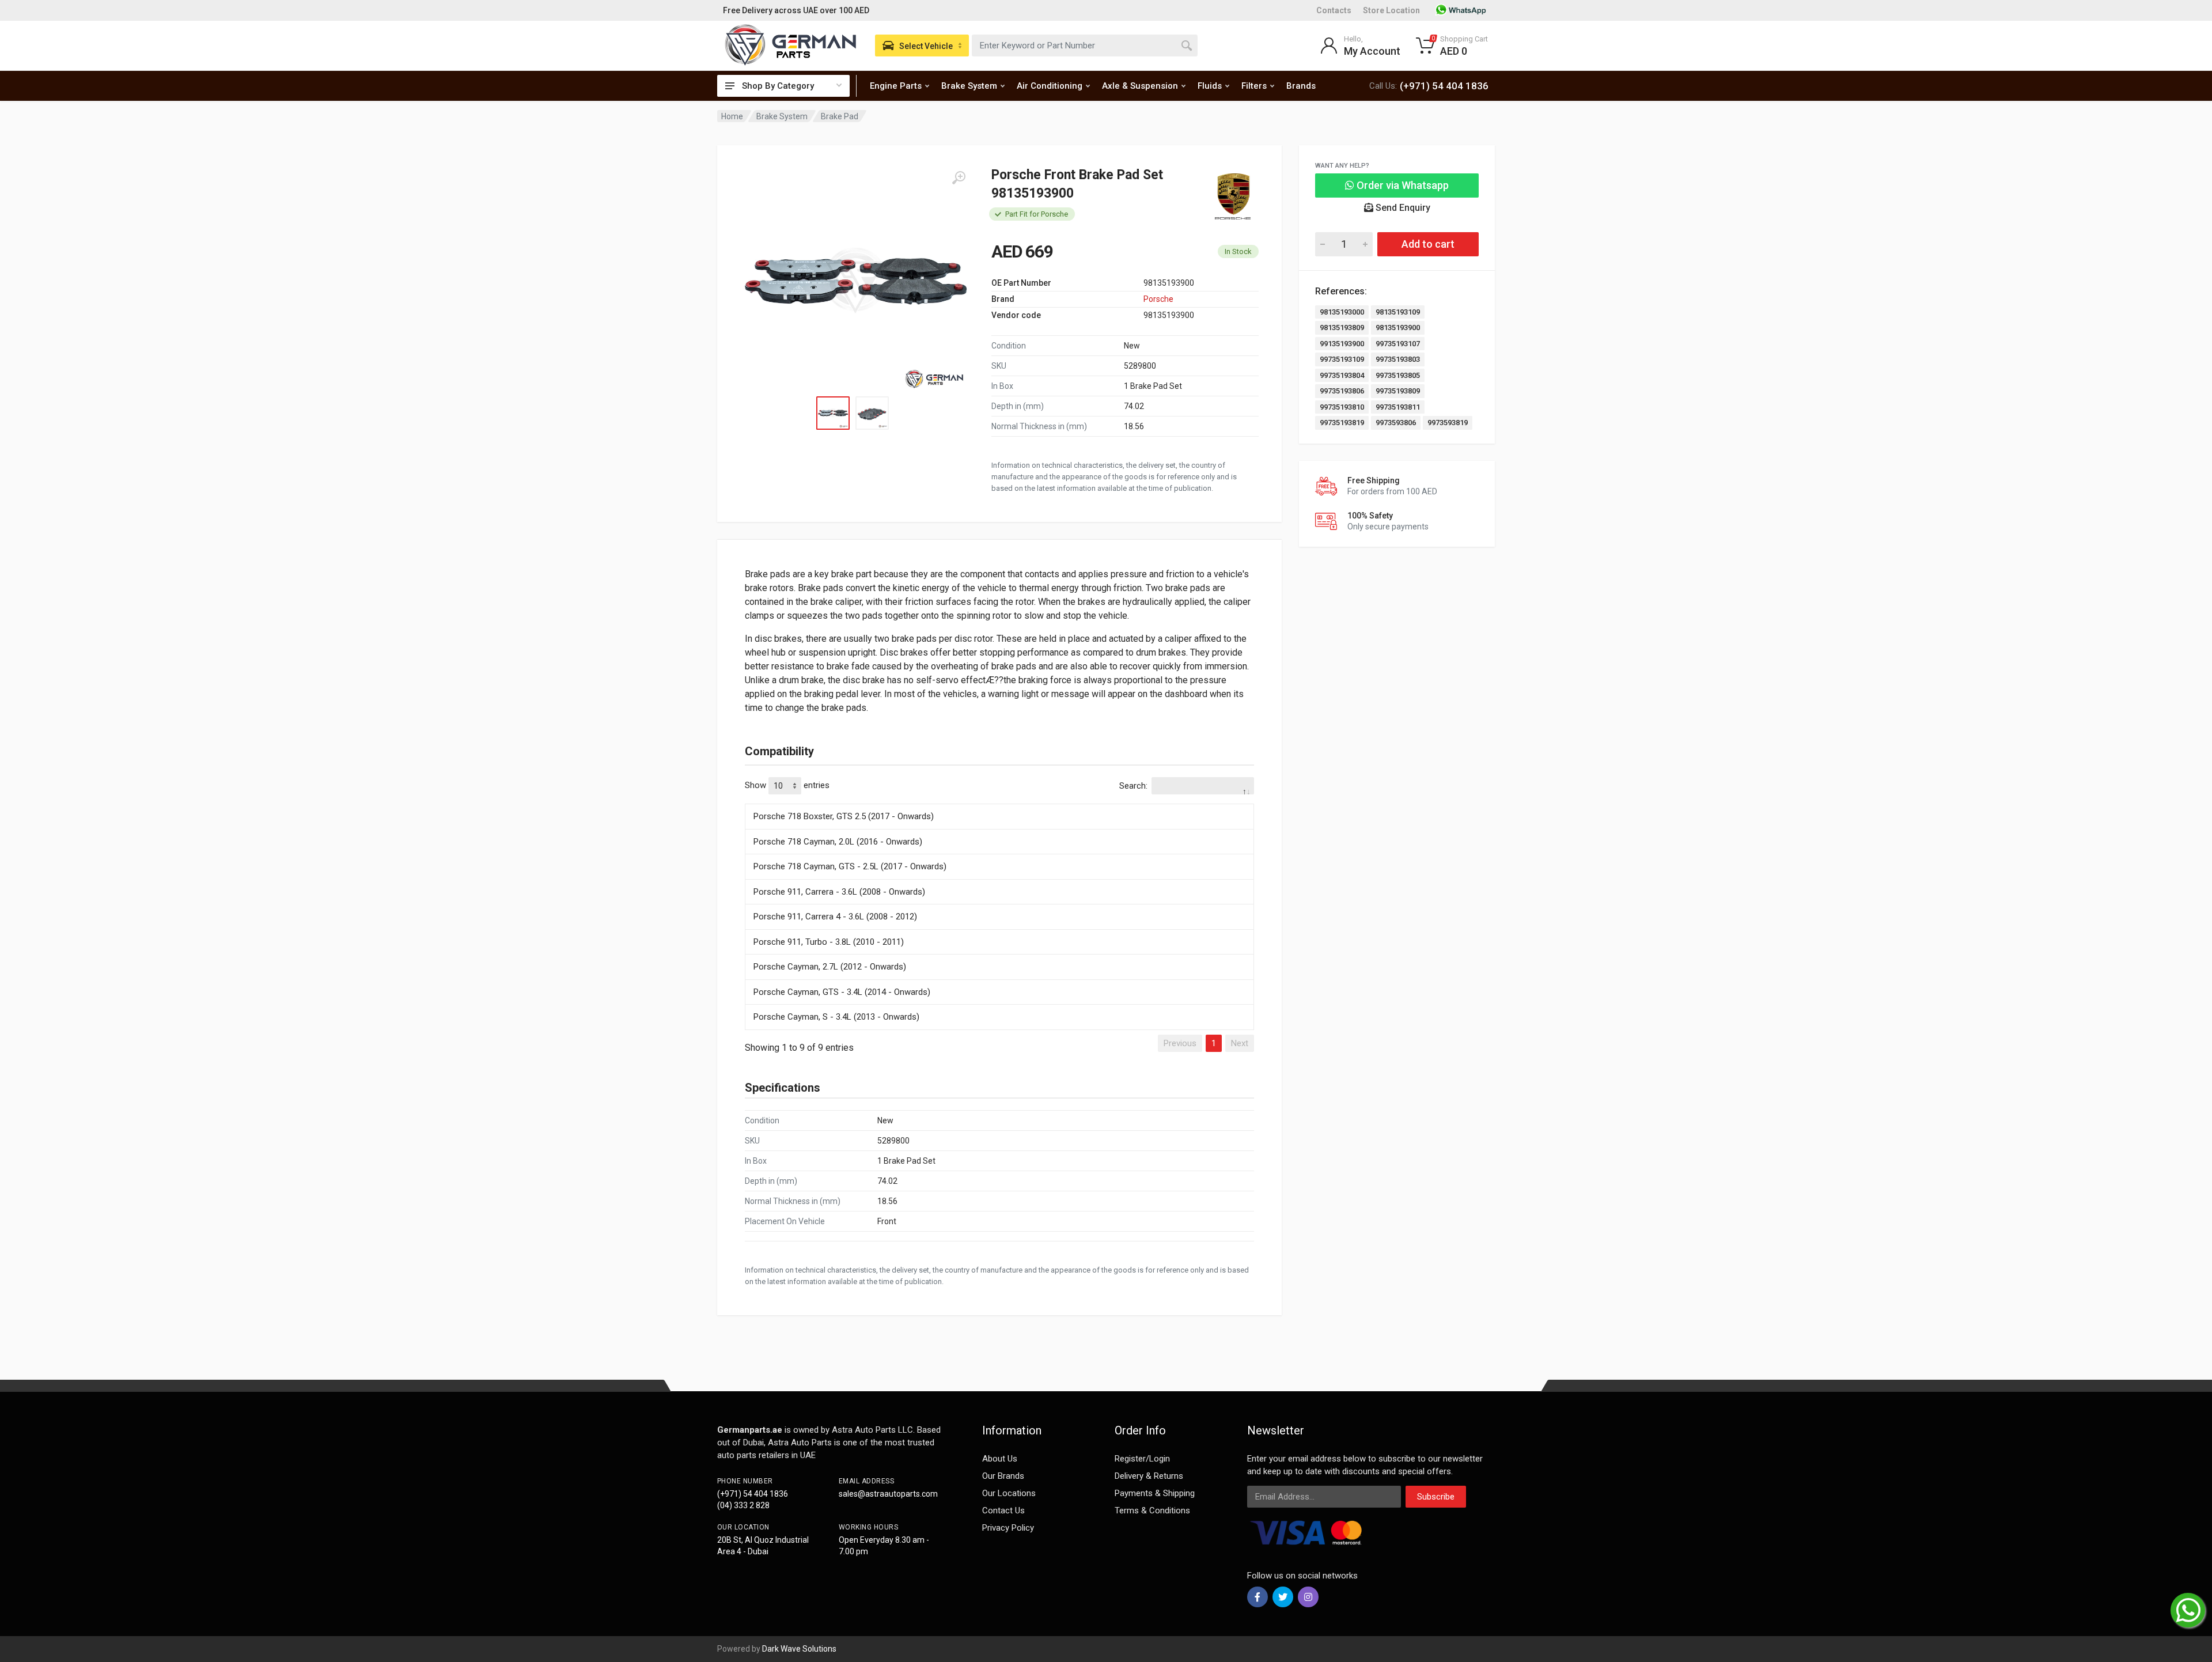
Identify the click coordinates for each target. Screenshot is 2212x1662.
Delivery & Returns (1149, 1476)
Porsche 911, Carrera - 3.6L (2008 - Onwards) (839, 892)
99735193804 (1342, 375)
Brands (1301, 86)
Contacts (1334, 10)
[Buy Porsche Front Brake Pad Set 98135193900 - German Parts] (855, 281)
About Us (1000, 1459)
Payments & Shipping (1155, 1493)
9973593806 (1396, 423)
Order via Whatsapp (1402, 185)
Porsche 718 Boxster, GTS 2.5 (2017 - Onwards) (844, 816)
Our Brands (1003, 1476)
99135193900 (1342, 344)
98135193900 (1398, 328)
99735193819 (1342, 423)
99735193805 (1398, 375)
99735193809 (1398, 391)
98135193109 (1398, 312)
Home (732, 116)
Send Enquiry (1402, 208)
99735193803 (1398, 359)
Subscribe (1436, 1497)
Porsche (1158, 299)
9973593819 (1448, 423)
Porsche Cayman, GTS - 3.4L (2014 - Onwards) (842, 992)
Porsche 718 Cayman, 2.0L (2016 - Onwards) (838, 842)
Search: (1133, 786)
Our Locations (1009, 1493)
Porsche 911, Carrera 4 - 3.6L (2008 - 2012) (835, 917)
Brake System (969, 86)
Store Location (1391, 10)
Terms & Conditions (1152, 1510)
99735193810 (1342, 407)
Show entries (787, 785)
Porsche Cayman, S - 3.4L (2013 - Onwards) (836, 1017)
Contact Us (1003, 1510)
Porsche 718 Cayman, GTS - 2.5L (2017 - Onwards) (850, 866)
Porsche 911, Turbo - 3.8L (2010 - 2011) (829, 942)
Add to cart (1428, 244)
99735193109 (1342, 359)
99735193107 (1398, 344)
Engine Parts (896, 86)
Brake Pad (840, 116)
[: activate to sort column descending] (999, 802)
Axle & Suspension (1140, 86)
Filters (1254, 86)
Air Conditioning (1050, 86)
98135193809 (1342, 328)
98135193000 (1342, 312)
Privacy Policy (1008, 1528)
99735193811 (1398, 407)
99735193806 (1342, 391)
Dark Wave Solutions (799, 1649)
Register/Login (1142, 1459)
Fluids (1210, 86)
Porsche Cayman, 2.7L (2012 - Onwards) (830, 967)
